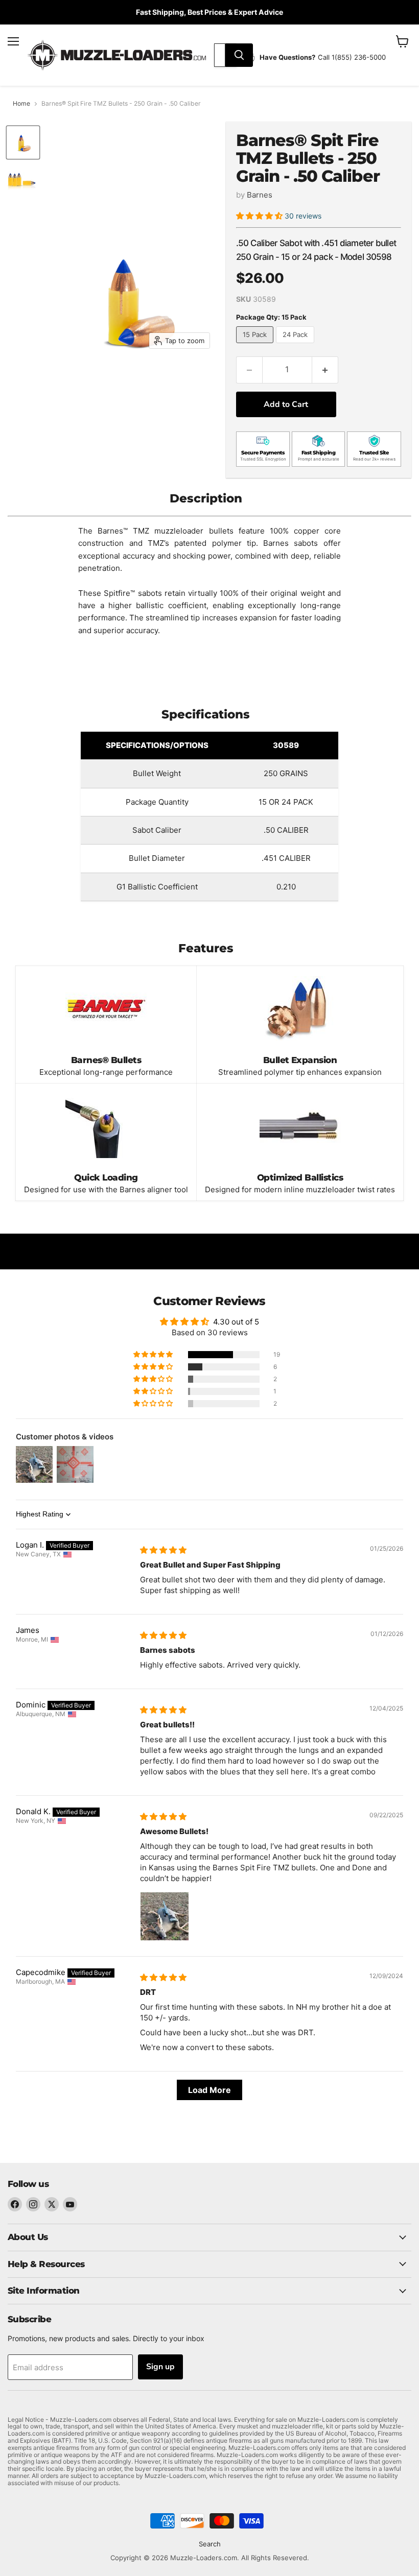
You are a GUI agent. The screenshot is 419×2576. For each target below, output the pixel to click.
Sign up (160, 2367)
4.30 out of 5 (236, 1322)
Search (210, 2544)
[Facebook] (15, 2204)
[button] (260, 216)
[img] (163, 1550)
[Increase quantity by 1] (325, 370)
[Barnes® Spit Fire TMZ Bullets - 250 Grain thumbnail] (23, 142)
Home (21, 104)
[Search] (239, 55)
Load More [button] (209, 2090)
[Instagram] (33, 2204)
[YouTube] (70, 2204)
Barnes (260, 195)
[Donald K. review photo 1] (165, 1916)
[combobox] (220, 55)
